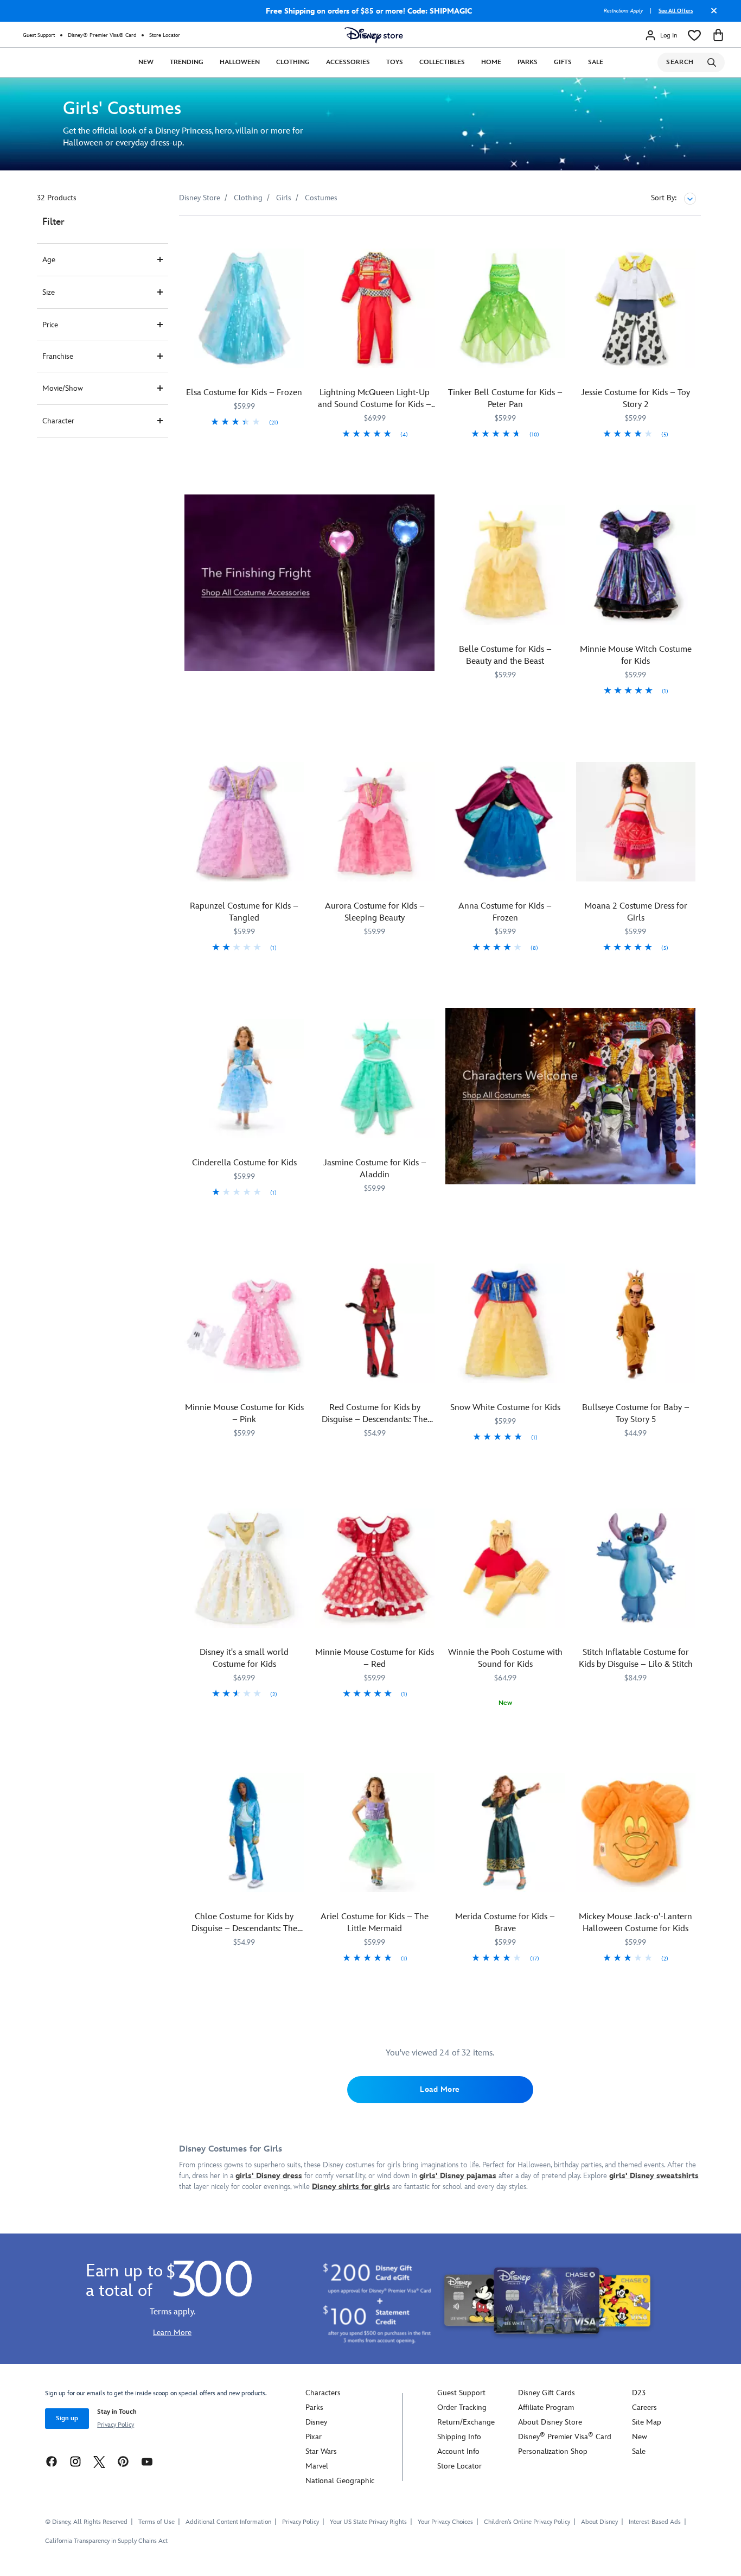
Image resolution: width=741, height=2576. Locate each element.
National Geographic (340, 2481)
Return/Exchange (466, 2422)
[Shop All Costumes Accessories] (309, 583)
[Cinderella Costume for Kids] (244, 1079)
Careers (644, 2407)
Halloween (240, 62)
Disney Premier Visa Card (565, 2437)
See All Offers (676, 11)
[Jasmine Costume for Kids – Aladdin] (375, 1079)
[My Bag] (718, 35)
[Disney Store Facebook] (52, 2461)
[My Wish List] (694, 35)
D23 (639, 2393)
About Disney (599, 2522)
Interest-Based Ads (655, 2522)
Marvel (317, 2466)
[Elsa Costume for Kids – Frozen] (244, 309)
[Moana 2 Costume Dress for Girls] (636, 822)
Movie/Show (63, 388)
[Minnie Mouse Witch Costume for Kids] (636, 565)
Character (58, 421)
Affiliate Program (546, 2407)
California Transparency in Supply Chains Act (106, 2541)
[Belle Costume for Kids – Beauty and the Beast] (505, 565)
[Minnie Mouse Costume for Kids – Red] (375, 1568)
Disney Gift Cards (547, 2393)
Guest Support (39, 35)
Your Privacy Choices (445, 2522)
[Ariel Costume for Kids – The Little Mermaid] (375, 1833)
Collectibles (442, 62)
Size (49, 292)
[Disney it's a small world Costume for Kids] (244, 1568)
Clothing (293, 62)
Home (491, 62)
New (146, 62)
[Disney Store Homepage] (374, 35)
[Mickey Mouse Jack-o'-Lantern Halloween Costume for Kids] (636, 1833)
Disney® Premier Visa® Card (102, 35)
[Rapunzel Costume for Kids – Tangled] (244, 822)
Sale (596, 62)
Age (49, 260)
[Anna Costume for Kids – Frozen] (505, 822)
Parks (528, 62)
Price (50, 325)
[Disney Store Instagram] (75, 2461)
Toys (395, 62)
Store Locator (165, 35)
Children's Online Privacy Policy (527, 2522)
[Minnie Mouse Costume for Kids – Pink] (244, 1324)
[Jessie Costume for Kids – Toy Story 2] (636, 309)
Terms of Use (156, 2522)
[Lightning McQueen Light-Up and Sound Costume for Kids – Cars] (375, 309)
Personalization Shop (553, 2451)
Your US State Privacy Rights (368, 2522)
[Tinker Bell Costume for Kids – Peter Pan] (505, 309)
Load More (440, 2089)
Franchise (58, 356)
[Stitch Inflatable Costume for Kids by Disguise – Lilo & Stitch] (636, 1568)
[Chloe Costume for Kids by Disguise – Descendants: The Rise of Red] (244, 1833)
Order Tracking (462, 2407)
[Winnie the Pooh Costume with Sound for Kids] (505, 1568)
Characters (323, 2393)
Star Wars (321, 2451)
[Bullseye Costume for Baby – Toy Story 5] (636, 1324)
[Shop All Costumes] (570, 1096)
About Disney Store (550, 2422)
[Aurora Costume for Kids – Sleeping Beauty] (375, 822)
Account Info (458, 2451)
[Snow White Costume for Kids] (505, 1324)
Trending (187, 62)
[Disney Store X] (99, 2461)
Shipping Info (459, 2437)
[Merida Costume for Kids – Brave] (505, 1833)
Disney (316, 2422)
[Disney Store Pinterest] (123, 2461)
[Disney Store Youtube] (147, 2461)
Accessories (348, 62)
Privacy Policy (116, 2425)
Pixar (314, 2437)
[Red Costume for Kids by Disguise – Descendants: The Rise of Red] (375, 1324)
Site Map (647, 2422)
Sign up (67, 2418)
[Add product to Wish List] (298, 239)
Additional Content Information (228, 2522)
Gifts (563, 62)
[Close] (711, 15)
